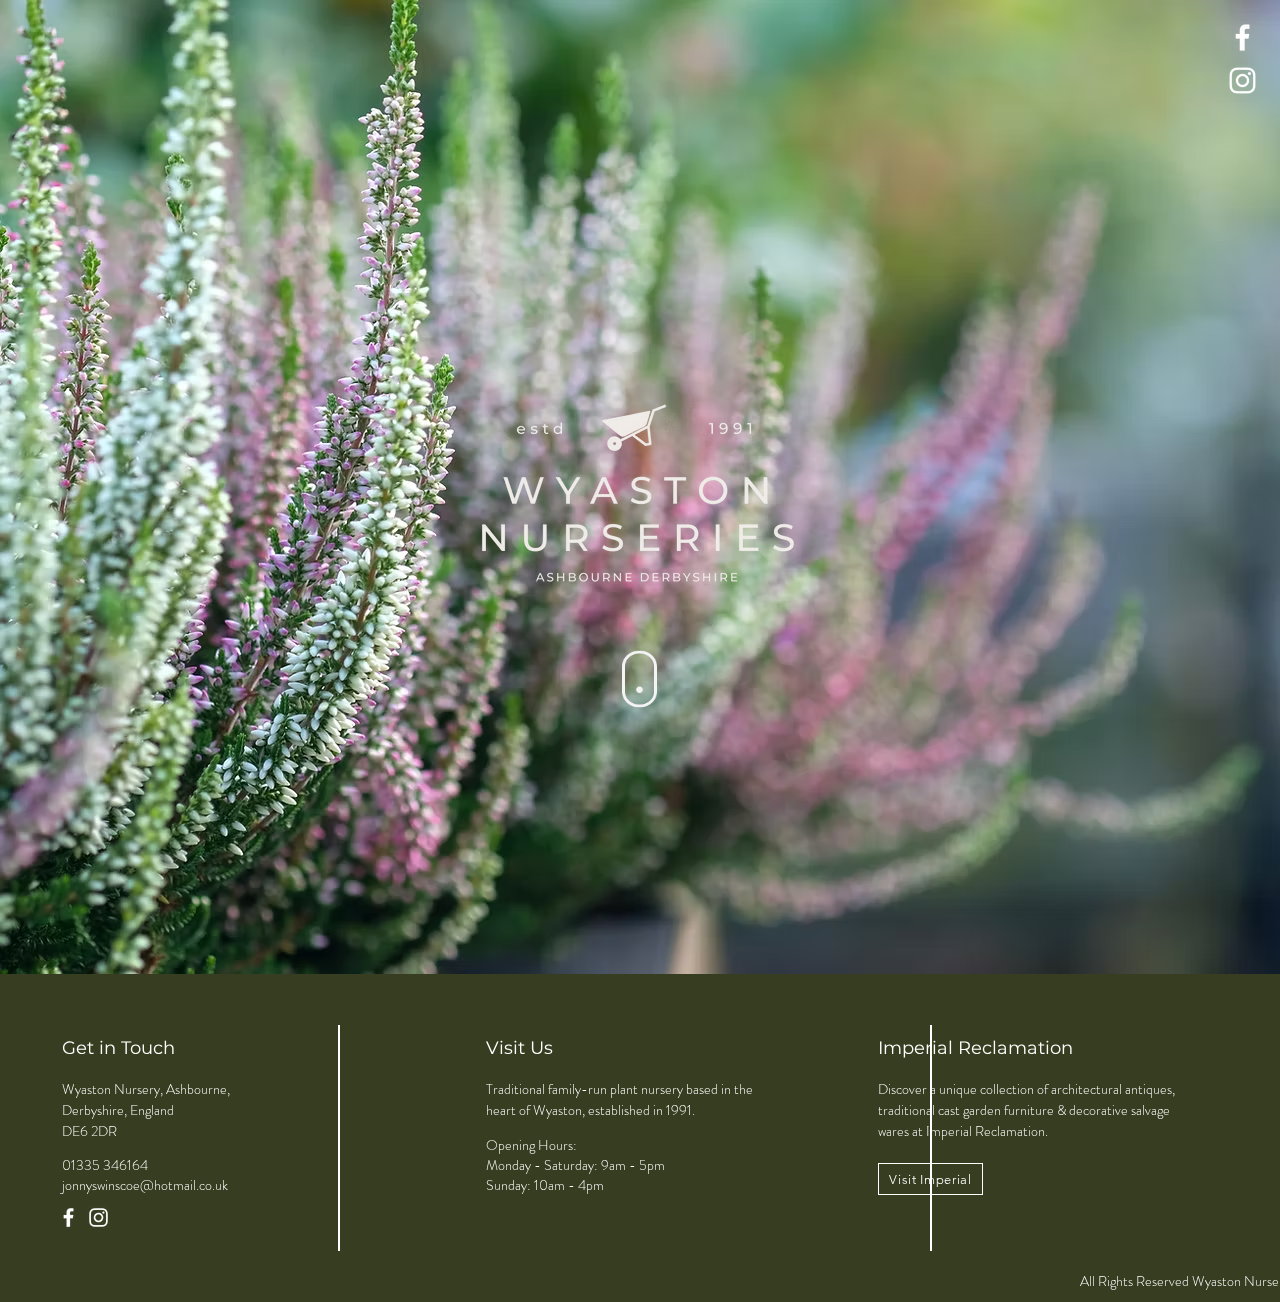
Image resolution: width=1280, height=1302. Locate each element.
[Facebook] (1242, 37)
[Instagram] (1242, 80)
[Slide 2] (640, 924)
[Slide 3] (622, 924)
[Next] (1171, 487)
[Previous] (109, 487)
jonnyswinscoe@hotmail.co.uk (145, 1185)
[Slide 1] (658, 924)
